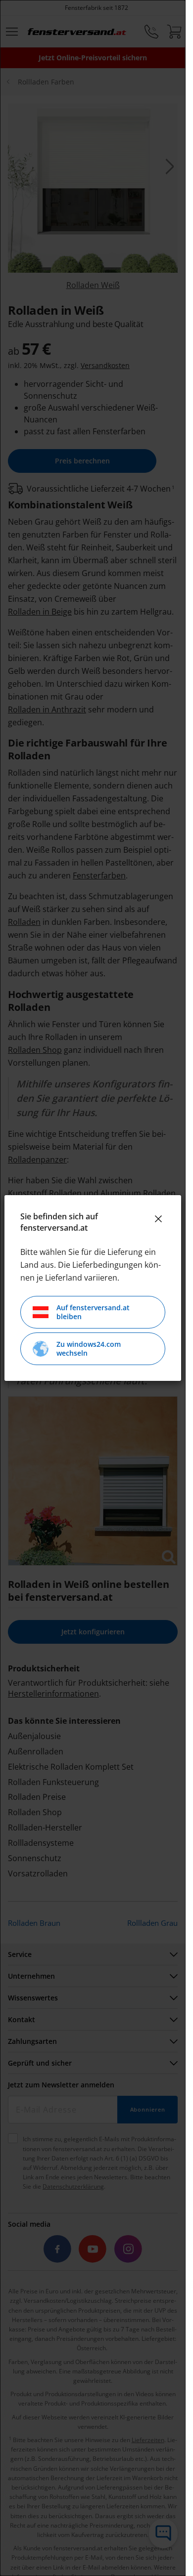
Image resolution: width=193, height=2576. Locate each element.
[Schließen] (158, 1219)
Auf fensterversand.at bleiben (93, 1312)
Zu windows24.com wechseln (89, 1349)
